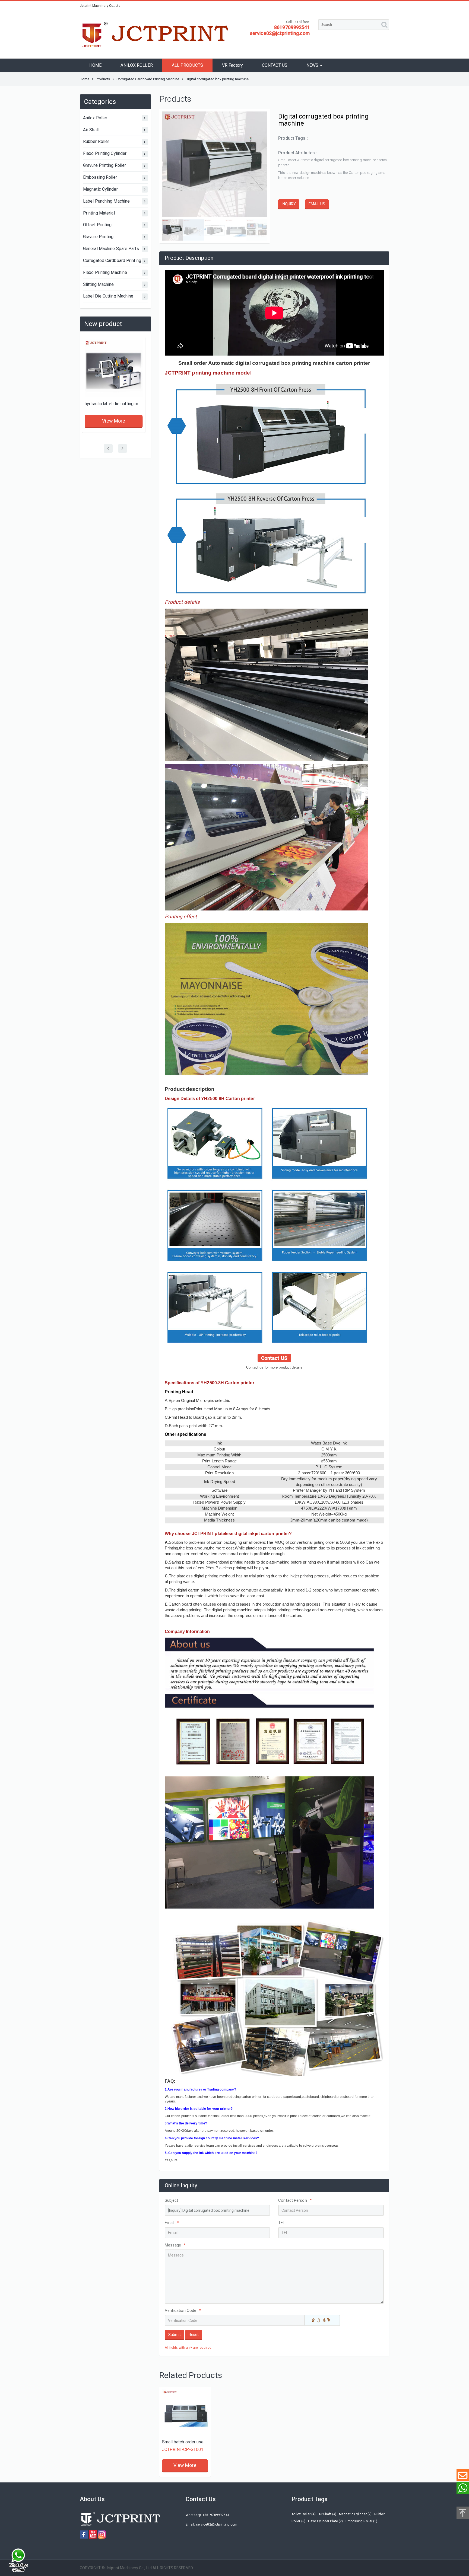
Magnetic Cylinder (100, 189)
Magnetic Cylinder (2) (355, 2514)
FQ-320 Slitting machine (110, 404)
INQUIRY (289, 204)
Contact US (274, 1358)
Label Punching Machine (106, 201)
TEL (282, 2223)
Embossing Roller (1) (361, 2521)
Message (175, 2245)
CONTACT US (275, 65)
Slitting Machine (99, 284)
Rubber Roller (96, 141)
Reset (194, 2335)
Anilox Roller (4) (304, 2514)
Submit (175, 2335)
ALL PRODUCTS (187, 65)
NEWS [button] (313, 65)
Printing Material (99, 213)
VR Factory (232, 65)
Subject (172, 2200)
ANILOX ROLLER (137, 65)
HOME (95, 65)
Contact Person (295, 2200)
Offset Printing (97, 225)
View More (115, 427)
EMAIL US (317, 204)
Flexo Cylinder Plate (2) (325, 2521)
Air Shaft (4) (327, 2514)
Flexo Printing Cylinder (105, 153)
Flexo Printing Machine (105, 272)
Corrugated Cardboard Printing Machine (148, 79)
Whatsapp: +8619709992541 (207, 2515)
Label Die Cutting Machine (108, 296)
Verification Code (183, 2310)
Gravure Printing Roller (104, 165)
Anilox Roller (95, 118)
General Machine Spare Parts (111, 249)
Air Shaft (91, 130)
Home (85, 79)
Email (172, 2223)
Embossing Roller (100, 177)
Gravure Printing (98, 237)
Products (103, 79)
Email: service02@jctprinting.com (211, 2524)
